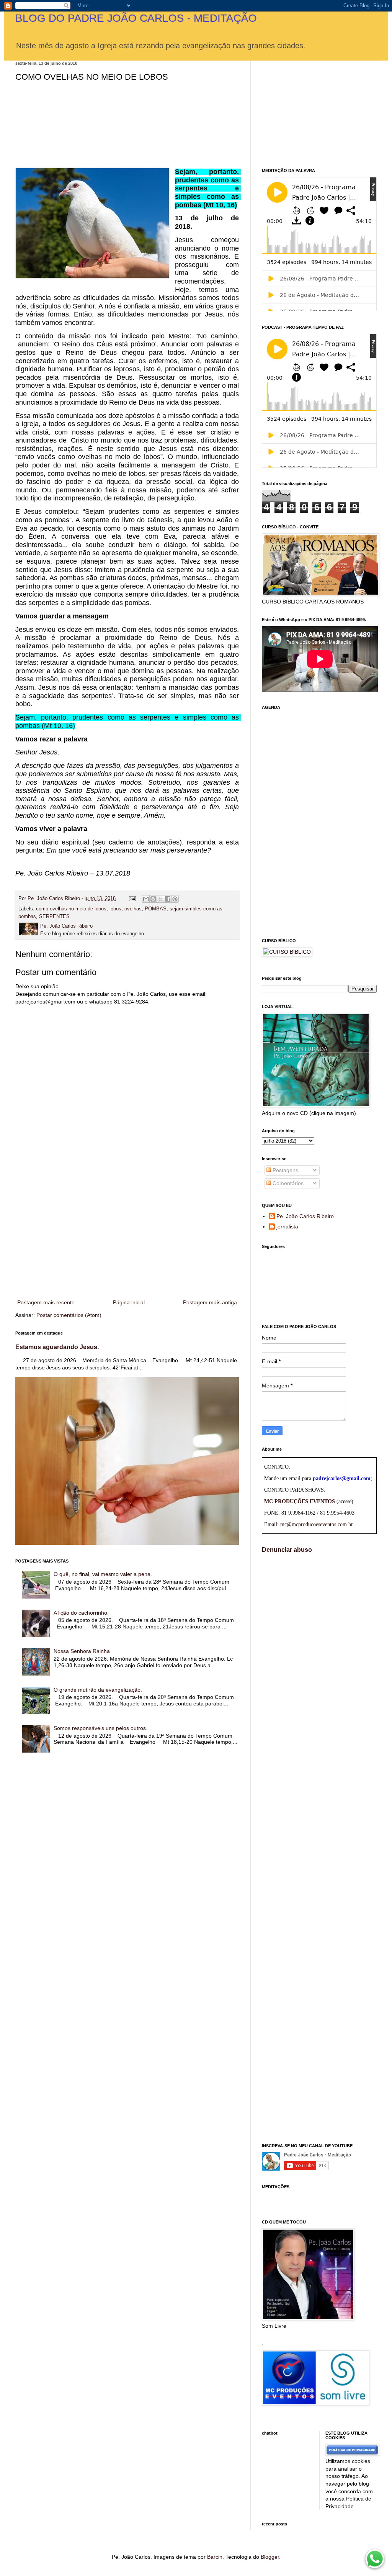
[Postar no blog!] (153, 899)
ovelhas (133, 909)
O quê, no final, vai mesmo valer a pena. (103, 1574)
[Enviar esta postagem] (132, 899)
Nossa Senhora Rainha (82, 1651)
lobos (115, 909)
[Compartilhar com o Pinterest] (175, 899)
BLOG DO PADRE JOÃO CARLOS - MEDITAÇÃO (136, 18)
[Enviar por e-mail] (146, 899)
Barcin (215, 2557)
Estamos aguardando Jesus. (57, 1347)
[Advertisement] (127, 1235)
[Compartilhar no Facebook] (168, 899)
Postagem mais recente (46, 1302)
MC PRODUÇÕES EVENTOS (300, 1501)
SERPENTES (54, 917)
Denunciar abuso (287, 1550)
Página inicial (129, 1302)
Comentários (287, 1183)
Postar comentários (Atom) (69, 1315)
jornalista (287, 1227)
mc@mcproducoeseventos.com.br (317, 1524)
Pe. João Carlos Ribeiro (305, 1216)
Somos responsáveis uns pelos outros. (100, 1728)
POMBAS (156, 909)
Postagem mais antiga (210, 1302)
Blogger (270, 2557)
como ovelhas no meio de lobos (71, 909)
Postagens (285, 1170)
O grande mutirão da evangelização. (98, 1690)
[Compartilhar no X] (160, 899)
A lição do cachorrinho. (81, 1613)
